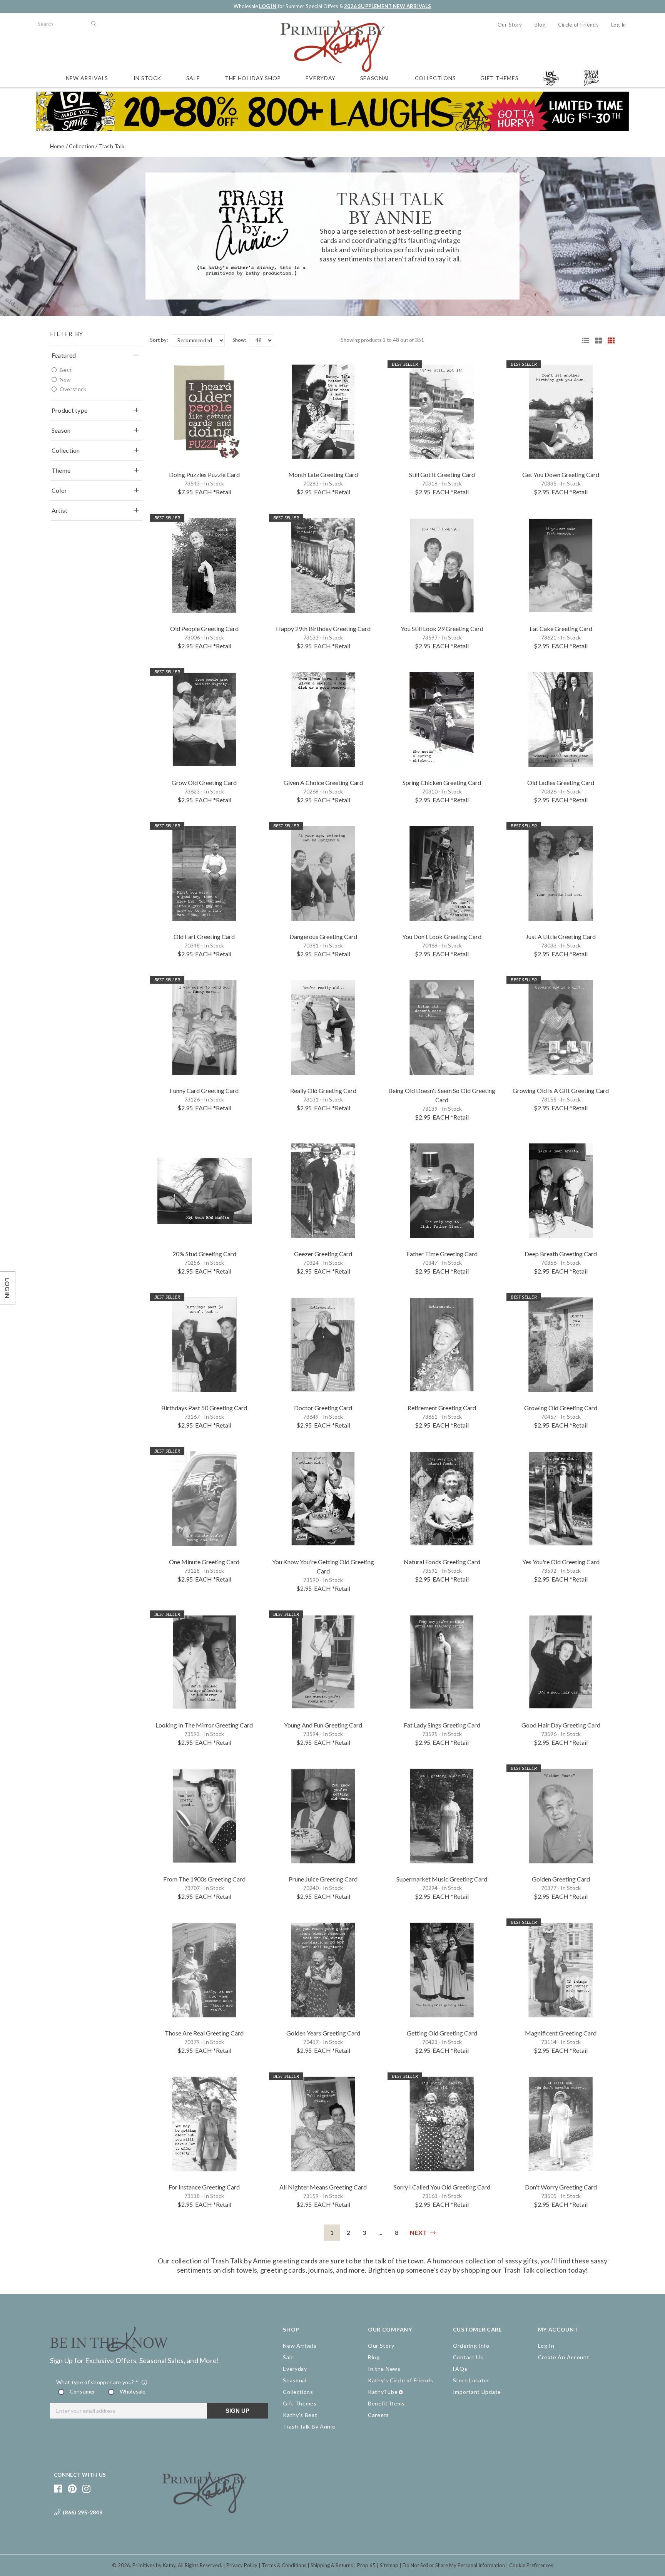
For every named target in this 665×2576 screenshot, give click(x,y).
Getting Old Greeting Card (442, 2033)
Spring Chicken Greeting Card (442, 783)
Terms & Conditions (284, 2565)
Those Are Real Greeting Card (204, 2033)
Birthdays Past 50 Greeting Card (204, 1408)
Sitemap (389, 2565)
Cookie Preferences (531, 2565)
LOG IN (268, 6)
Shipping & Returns (332, 2565)
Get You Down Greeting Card (561, 475)
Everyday (321, 78)
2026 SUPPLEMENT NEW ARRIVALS (388, 6)
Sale (193, 78)
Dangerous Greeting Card (323, 936)
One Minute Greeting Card (204, 1562)
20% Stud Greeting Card (204, 1254)
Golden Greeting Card (561, 1879)
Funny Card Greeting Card (204, 1090)
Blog (540, 25)
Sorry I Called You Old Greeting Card (442, 2187)
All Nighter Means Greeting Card (323, 2187)
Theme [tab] (61, 470)
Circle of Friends (578, 25)
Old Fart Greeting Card (204, 936)
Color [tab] (59, 490)
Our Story (510, 25)
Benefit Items (386, 2403)
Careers (378, 2415)
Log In (619, 25)
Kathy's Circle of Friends (401, 2380)
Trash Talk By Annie (309, 2426)
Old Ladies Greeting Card (561, 783)
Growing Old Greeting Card (561, 1408)
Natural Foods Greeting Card (442, 1562)
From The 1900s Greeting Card (204, 1879)
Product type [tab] (70, 410)
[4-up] (608, 340)
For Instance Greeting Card (204, 2187)
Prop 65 (366, 2565)
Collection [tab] (66, 450)
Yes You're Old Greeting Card (561, 1562)
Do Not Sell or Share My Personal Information (454, 2565)
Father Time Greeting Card (442, 1254)
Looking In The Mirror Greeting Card (204, 1725)
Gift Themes (500, 78)
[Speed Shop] (583, 340)
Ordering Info (471, 2346)
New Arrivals (87, 78)
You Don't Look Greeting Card (442, 936)
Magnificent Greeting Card (561, 2033)
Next (418, 2232)
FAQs (460, 2369)
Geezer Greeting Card (323, 1254)
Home (57, 146)
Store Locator (471, 2380)
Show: (239, 340)
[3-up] (596, 340)
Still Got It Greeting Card (442, 475)
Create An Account (564, 2357)
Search (93, 24)
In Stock (148, 78)
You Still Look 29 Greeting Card (442, 629)
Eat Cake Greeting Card (561, 629)
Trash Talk (112, 146)
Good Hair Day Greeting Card (561, 1725)
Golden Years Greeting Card (323, 2033)
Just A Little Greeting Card (561, 936)
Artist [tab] (60, 510)
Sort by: (159, 340)
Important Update (477, 2392)
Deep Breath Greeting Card (561, 1254)
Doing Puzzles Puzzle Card (204, 475)
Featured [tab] (64, 355)
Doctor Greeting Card (323, 1408)
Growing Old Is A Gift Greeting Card (561, 1090)
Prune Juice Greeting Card (323, 1879)
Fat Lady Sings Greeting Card (442, 1725)
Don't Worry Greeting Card (561, 2187)
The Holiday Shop (253, 78)
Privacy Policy (242, 2565)
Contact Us (468, 2357)
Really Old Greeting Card (323, 1090)
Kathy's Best (300, 2415)
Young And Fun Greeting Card (323, 1725)
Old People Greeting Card (204, 629)
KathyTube (383, 2392)
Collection (82, 146)
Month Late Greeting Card (323, 475)
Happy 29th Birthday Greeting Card (323, 629)
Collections (435, 78)
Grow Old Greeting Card (204, 783)
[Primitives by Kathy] (205, 2511)
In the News (384, 2369)
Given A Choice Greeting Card (323, 783)
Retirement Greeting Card (442, 1408)
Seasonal (375, 78)
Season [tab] (61, 430)
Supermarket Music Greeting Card (442, 1879)
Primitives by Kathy (154, 2565)
